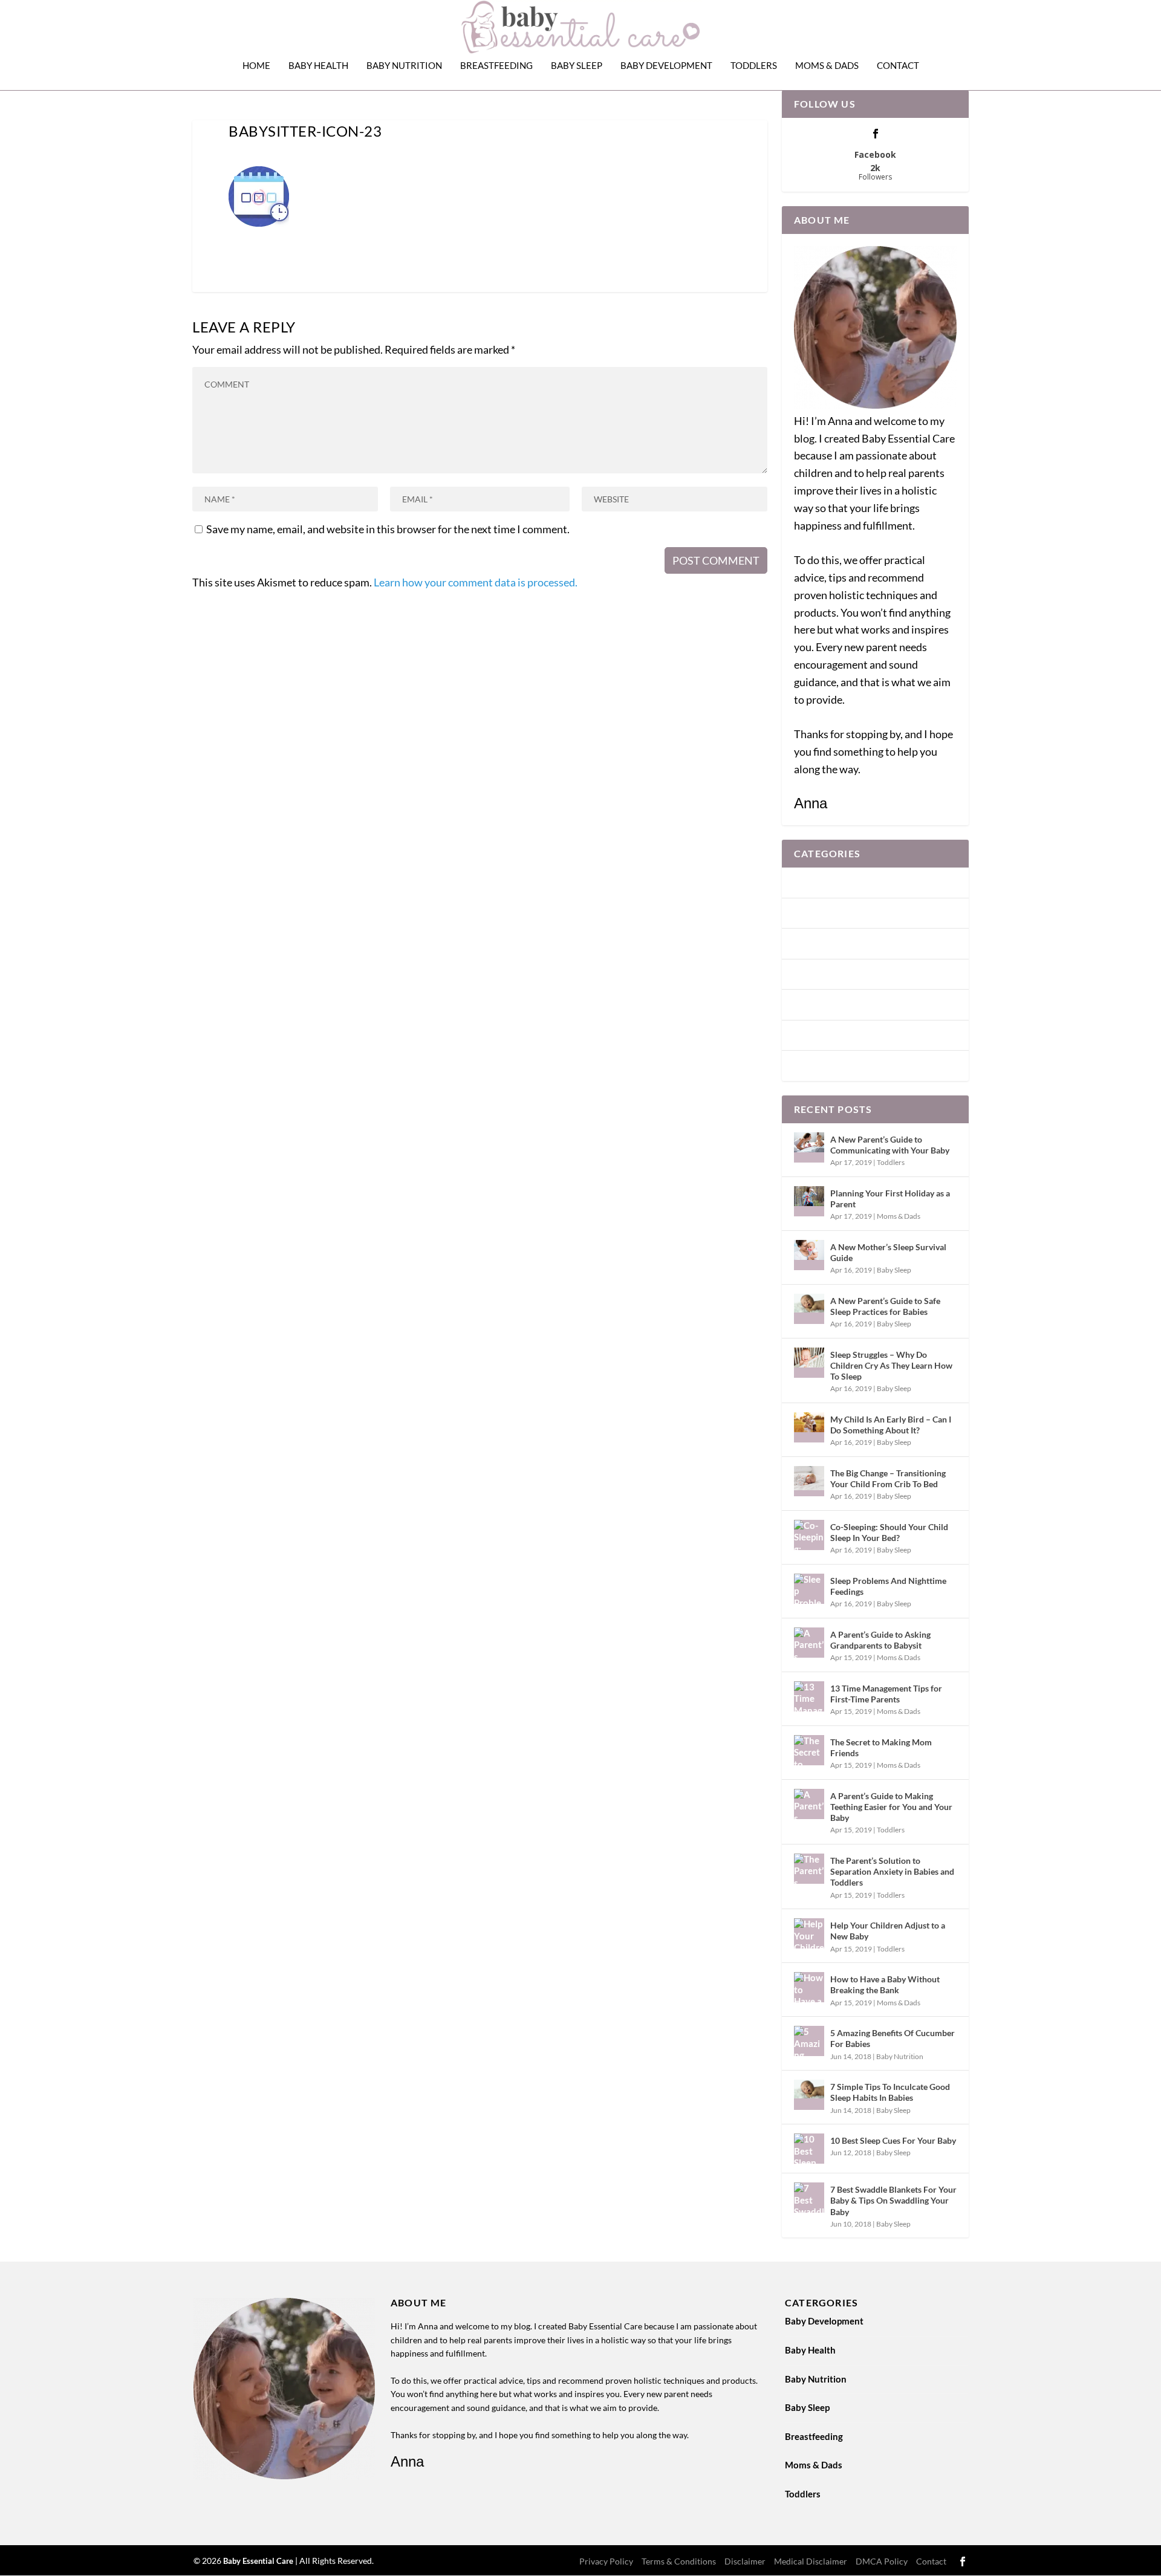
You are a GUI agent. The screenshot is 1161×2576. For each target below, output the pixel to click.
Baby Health (318, 66)
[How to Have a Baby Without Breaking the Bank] (809, 1987)
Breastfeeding (496, 66)
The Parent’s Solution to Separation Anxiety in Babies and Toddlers (892, 1871)
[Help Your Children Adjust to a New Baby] (809, 1933)
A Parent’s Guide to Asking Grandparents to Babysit (880, 1640)
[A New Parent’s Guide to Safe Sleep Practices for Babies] (809, 1309)
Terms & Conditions (679, 2561)
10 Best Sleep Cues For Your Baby (893, 2140)
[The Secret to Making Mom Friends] (809, 1750)
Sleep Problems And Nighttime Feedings (888, 1586)
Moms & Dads (827, 66)
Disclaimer (745, 2561)
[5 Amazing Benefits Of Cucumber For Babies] (809, 2041)
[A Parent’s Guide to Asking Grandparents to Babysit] (809, 1643)
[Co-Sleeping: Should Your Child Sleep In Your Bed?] (809, 1535)
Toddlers (754, 66)
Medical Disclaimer (811, 2561)
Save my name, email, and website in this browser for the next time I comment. (388, 529)
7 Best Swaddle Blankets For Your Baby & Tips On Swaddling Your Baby (893, 2200)
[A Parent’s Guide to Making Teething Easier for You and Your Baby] (809, 1804)
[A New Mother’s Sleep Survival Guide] (809, 1255)
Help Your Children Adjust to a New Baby (888, 1931)
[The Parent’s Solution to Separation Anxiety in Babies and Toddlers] (809, 1869)
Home (256, 66)
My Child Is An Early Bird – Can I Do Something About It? (891, 1425)
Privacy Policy (606, 2561)
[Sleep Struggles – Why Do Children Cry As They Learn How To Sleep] (809, 1363)
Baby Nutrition (404, 66)
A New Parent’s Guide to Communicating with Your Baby (890, 1145)
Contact (898, 66)
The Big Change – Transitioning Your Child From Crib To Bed (888, 1478)
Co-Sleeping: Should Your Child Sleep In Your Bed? (889, 1532)
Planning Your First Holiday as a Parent (890, 1199)
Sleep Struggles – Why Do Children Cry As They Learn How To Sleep (891, 1365)
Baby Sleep (577, 66)
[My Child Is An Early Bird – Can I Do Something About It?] (809, 1427)
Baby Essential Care (259, 2561)
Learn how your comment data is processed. (476, 582)
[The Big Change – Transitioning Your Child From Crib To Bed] (809, 1481)
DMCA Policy (882, 2561)
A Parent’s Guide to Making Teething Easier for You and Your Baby (891, 1807)
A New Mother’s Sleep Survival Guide (888, 1252)
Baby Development (666, 66)
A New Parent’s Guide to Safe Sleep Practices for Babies (885, 1306)
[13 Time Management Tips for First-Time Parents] (809, 1696)
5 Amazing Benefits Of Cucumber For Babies (893, 2038)
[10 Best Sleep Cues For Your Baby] (809, 2149)
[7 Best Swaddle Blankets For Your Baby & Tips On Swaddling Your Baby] (809, 2198)
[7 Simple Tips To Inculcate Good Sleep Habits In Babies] (809, 2095)
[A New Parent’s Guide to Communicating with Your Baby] (809, 1147)
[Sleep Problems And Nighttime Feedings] (809, 1589)
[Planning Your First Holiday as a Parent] (809, 1201)
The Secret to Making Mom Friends (881, 1747)
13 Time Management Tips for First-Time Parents (886, 1694)
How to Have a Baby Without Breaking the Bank (885, 1984)
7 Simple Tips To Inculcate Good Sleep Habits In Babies (890, 2092)
